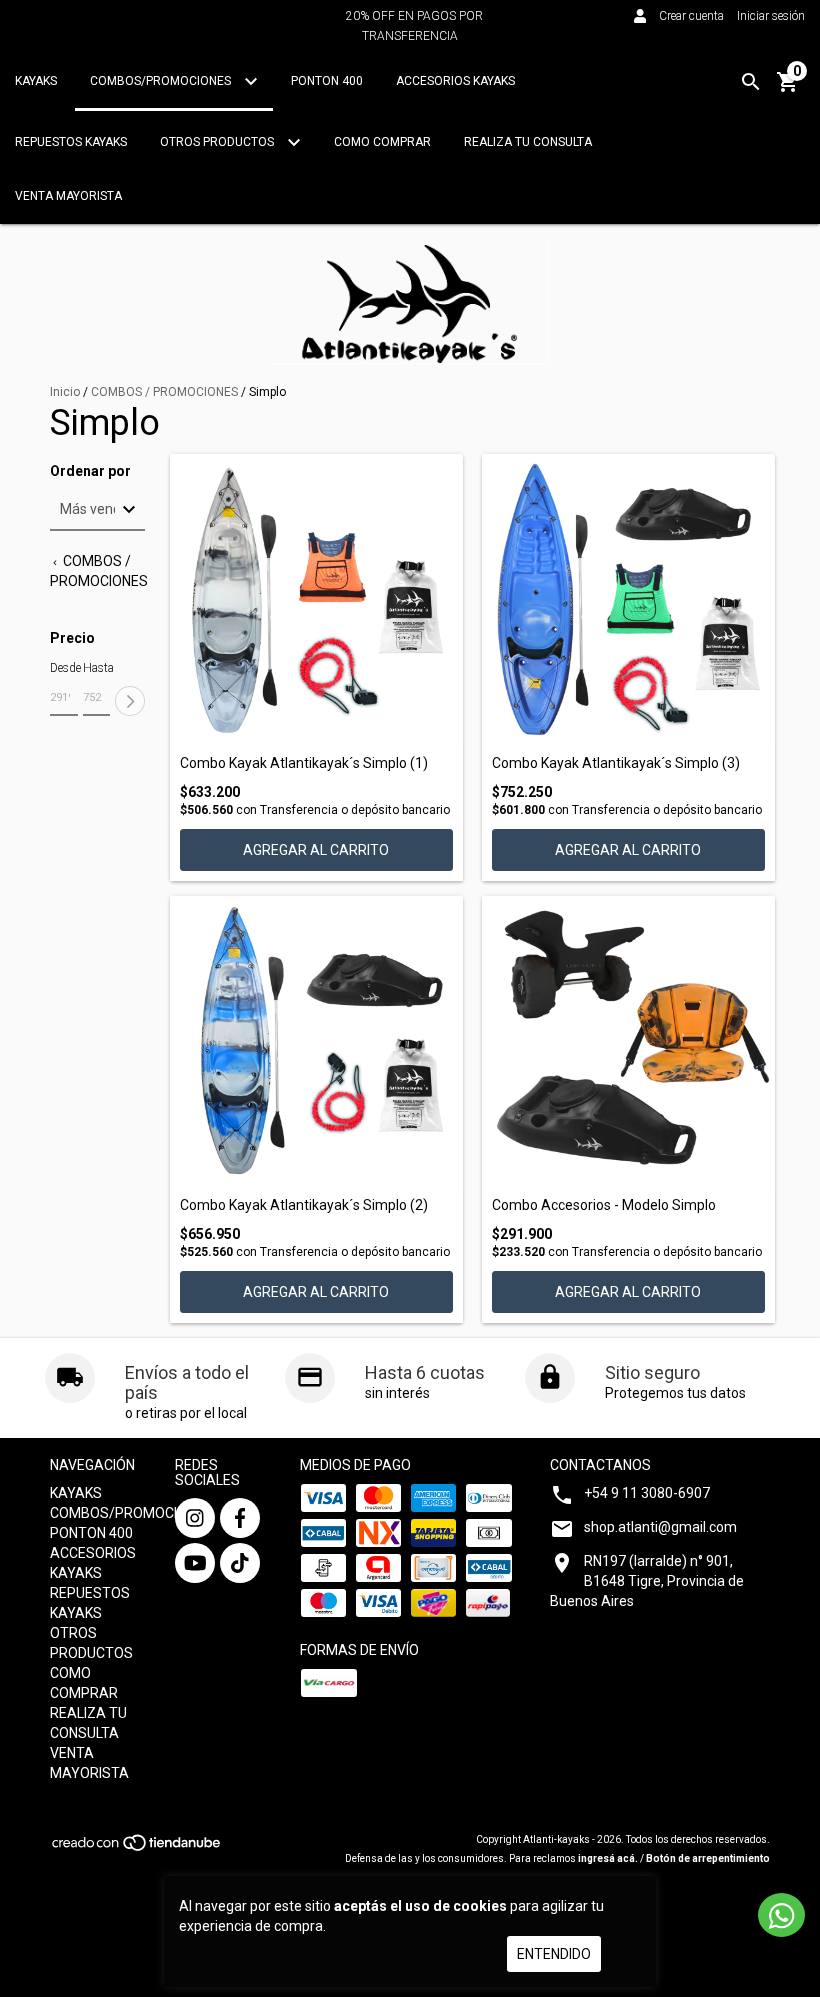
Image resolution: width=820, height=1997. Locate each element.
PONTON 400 (327, 81)
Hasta (97, 668)
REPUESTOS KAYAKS (71, 142)
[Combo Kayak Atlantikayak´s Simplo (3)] (628, 600)
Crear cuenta (691, 16)
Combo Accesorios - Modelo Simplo (604, 1205)
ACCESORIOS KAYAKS (455, 81)
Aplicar (130, 701)
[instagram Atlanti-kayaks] (195, 1518)
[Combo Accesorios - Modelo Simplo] (628, 1042)
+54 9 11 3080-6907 (647, 1493)
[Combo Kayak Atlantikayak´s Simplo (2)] (316, 1042)
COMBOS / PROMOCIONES (164, 392)
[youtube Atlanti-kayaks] (195, 1563)
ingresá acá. (608, 1858)
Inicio (65, 392)
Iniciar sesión (771, 16)
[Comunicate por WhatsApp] (781, 1915)
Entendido (554, 1954)
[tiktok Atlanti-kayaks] (240, 1563)
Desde (64, 668)
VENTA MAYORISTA (68, 196)
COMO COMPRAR (382, 142)
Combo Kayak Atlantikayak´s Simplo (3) (616, 763)
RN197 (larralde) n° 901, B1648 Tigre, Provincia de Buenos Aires (647, 1581)
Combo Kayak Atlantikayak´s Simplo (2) (304, 1205)
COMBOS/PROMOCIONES (162, 81)
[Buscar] (751, 82)
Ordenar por (90, 471)
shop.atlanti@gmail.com (660, 1527)
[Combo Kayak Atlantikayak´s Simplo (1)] (316, 600)
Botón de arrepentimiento (708, 1858)
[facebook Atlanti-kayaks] (240, 1518)
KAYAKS (36, 81)
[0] (788, 89)
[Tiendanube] (137, 1848)
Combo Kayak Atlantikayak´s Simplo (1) (304, 763)
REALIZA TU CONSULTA (528, 142)
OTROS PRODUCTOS (218, 142)
